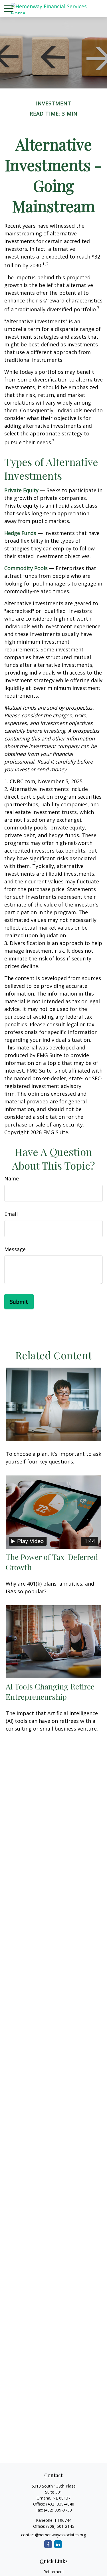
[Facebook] (48, 2544)
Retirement (54, 2572)
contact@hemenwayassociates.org (53, 2535)
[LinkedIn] (58, 2544)
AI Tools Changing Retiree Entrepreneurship (50, 1691)
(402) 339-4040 (60, 2504)
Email (11, 1214)
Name (12, 1178)
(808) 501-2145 (60, 2526)
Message (15, 1249)
